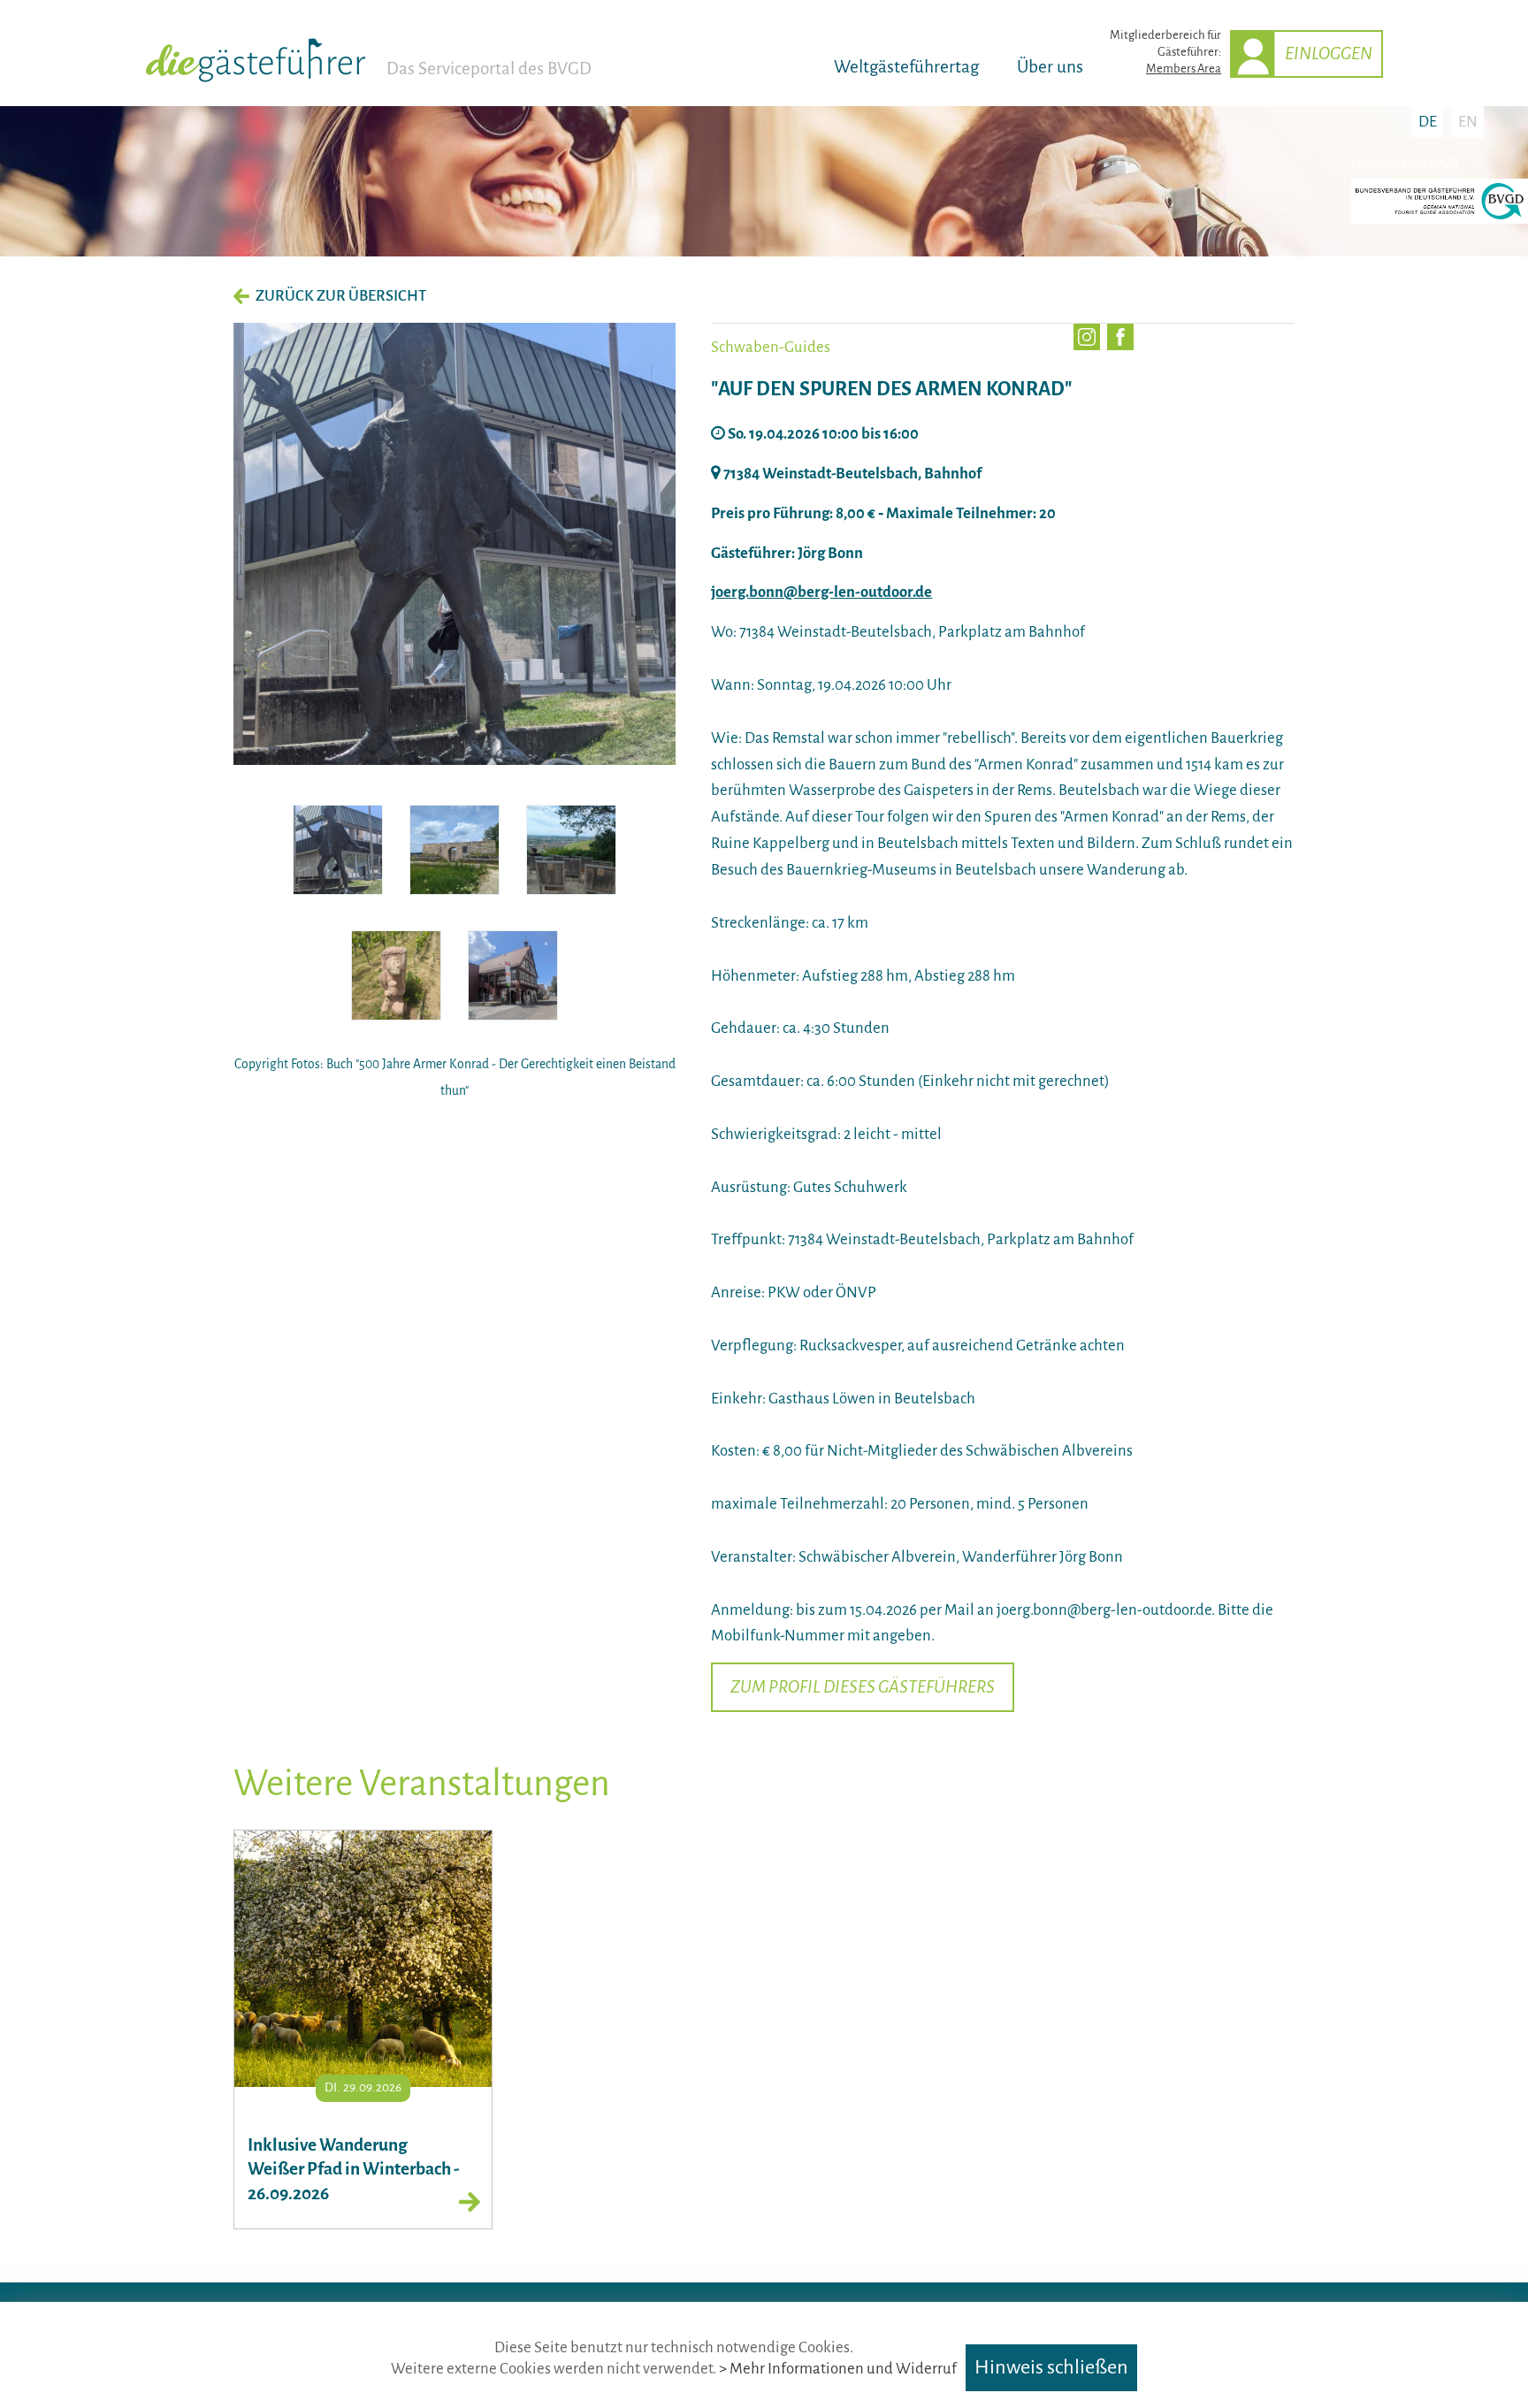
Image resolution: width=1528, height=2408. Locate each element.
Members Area (1184, 69)
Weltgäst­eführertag (906, 67)
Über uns (1050, 67)
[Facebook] (1120, 337)
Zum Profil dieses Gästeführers (863, 1687)
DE (1428, 122)
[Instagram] (1087, 337)
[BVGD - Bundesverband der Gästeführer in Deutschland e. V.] (1440, 220)
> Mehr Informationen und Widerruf (838, 2369)
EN (1468, 122)
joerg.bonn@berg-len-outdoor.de (821, 592)
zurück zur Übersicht (341, 296)
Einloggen (1329, 54)
